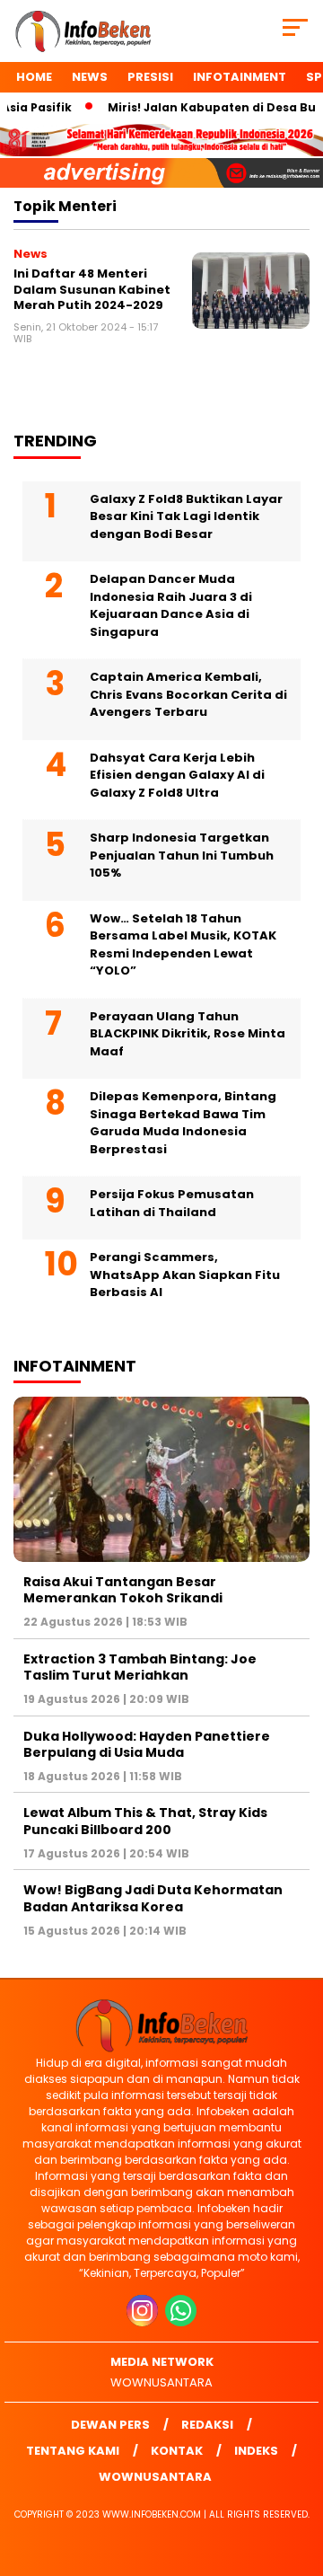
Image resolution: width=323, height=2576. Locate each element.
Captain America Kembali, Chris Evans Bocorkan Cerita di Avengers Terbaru (188, 694)
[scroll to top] (298, 2472)
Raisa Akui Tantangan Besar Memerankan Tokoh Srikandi (123, 1590)
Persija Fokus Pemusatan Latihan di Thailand (172, 1203)
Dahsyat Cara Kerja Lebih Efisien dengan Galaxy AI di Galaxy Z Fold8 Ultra (177, 775)
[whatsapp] (181, 2322)
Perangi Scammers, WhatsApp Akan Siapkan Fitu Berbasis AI (185, 1275)
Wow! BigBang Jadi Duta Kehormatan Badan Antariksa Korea (153, 1898)
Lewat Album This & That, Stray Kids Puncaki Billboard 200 (145, 1821)
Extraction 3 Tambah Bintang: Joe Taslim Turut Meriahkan (140, 1667)
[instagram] (144, 2322)
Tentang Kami (73, 2451)
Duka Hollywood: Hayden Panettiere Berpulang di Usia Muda (147, 1744)
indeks (256, 2451)
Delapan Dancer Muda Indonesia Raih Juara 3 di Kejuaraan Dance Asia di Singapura (171, 605)
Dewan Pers (110, 2425)
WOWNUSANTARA (161, 2382)
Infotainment (240, 77)
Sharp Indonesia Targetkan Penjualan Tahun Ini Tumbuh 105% (182, 855)
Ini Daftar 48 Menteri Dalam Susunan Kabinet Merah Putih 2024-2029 (92, 289)
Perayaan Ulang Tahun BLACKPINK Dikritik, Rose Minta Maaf (188, 1034)
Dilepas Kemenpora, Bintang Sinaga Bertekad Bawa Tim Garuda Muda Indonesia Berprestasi (183, 1123)
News (90, 77)
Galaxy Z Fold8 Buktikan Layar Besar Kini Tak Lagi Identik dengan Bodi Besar (186, 516)
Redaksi (207, 2425)
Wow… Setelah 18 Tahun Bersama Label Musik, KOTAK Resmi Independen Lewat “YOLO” (183, 945)
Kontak (177, 2451)
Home (34, 77)
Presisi (150, 77)
